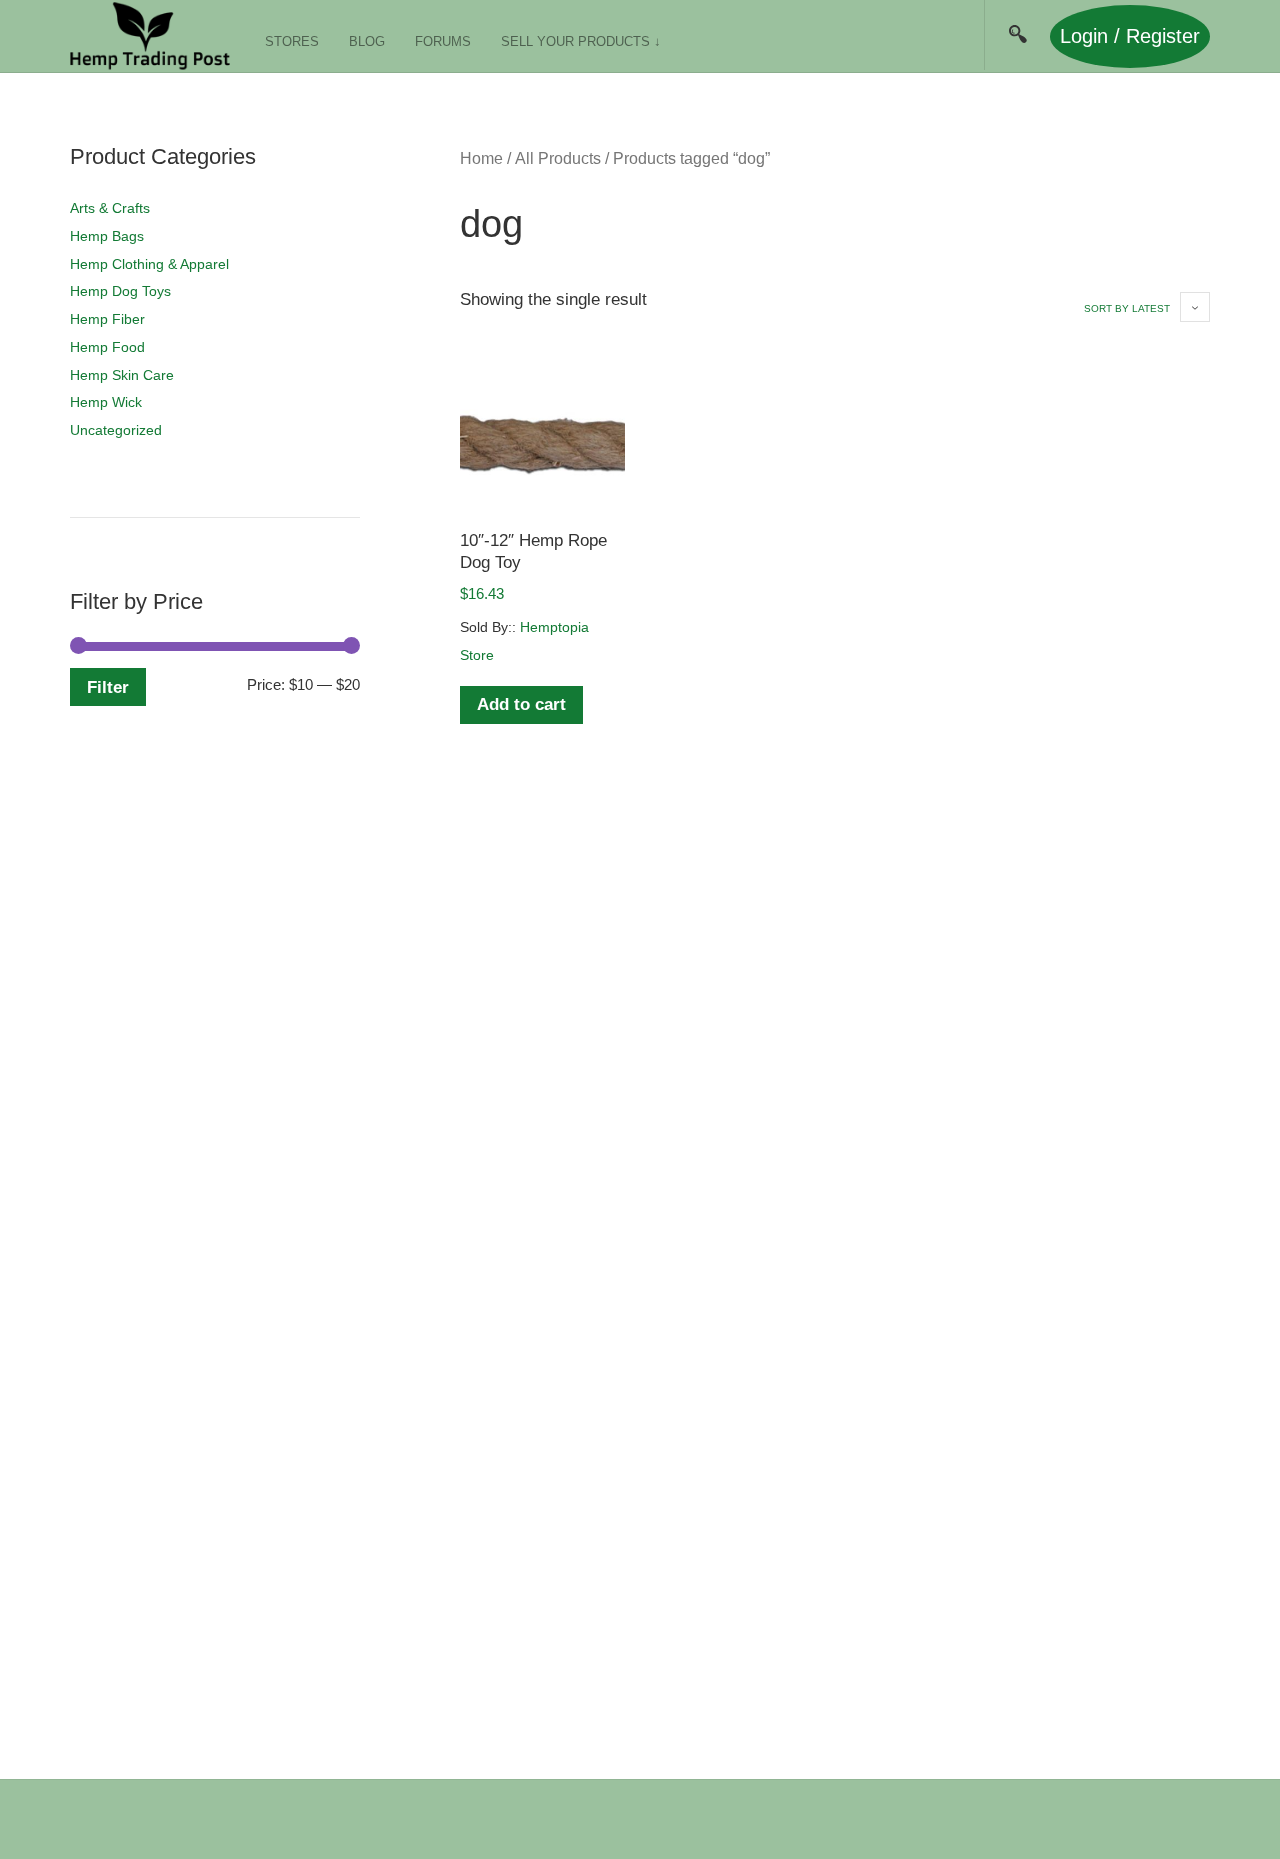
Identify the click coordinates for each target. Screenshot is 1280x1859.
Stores (292, 41)
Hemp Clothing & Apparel (149, 264)
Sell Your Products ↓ (581, 41)
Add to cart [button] (521, 704)
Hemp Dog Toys (120, 291)
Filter (108, 687)
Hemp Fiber (107, 319)
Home (481, 158)
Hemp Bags (107, 236)
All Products (558, 158)
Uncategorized (116, 430)
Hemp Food (107, 347)
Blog (367, 41)
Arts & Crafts (110, 208)
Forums (443, 41)
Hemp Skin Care (122, 375)
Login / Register (1130, 36)
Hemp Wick (106, 402)
